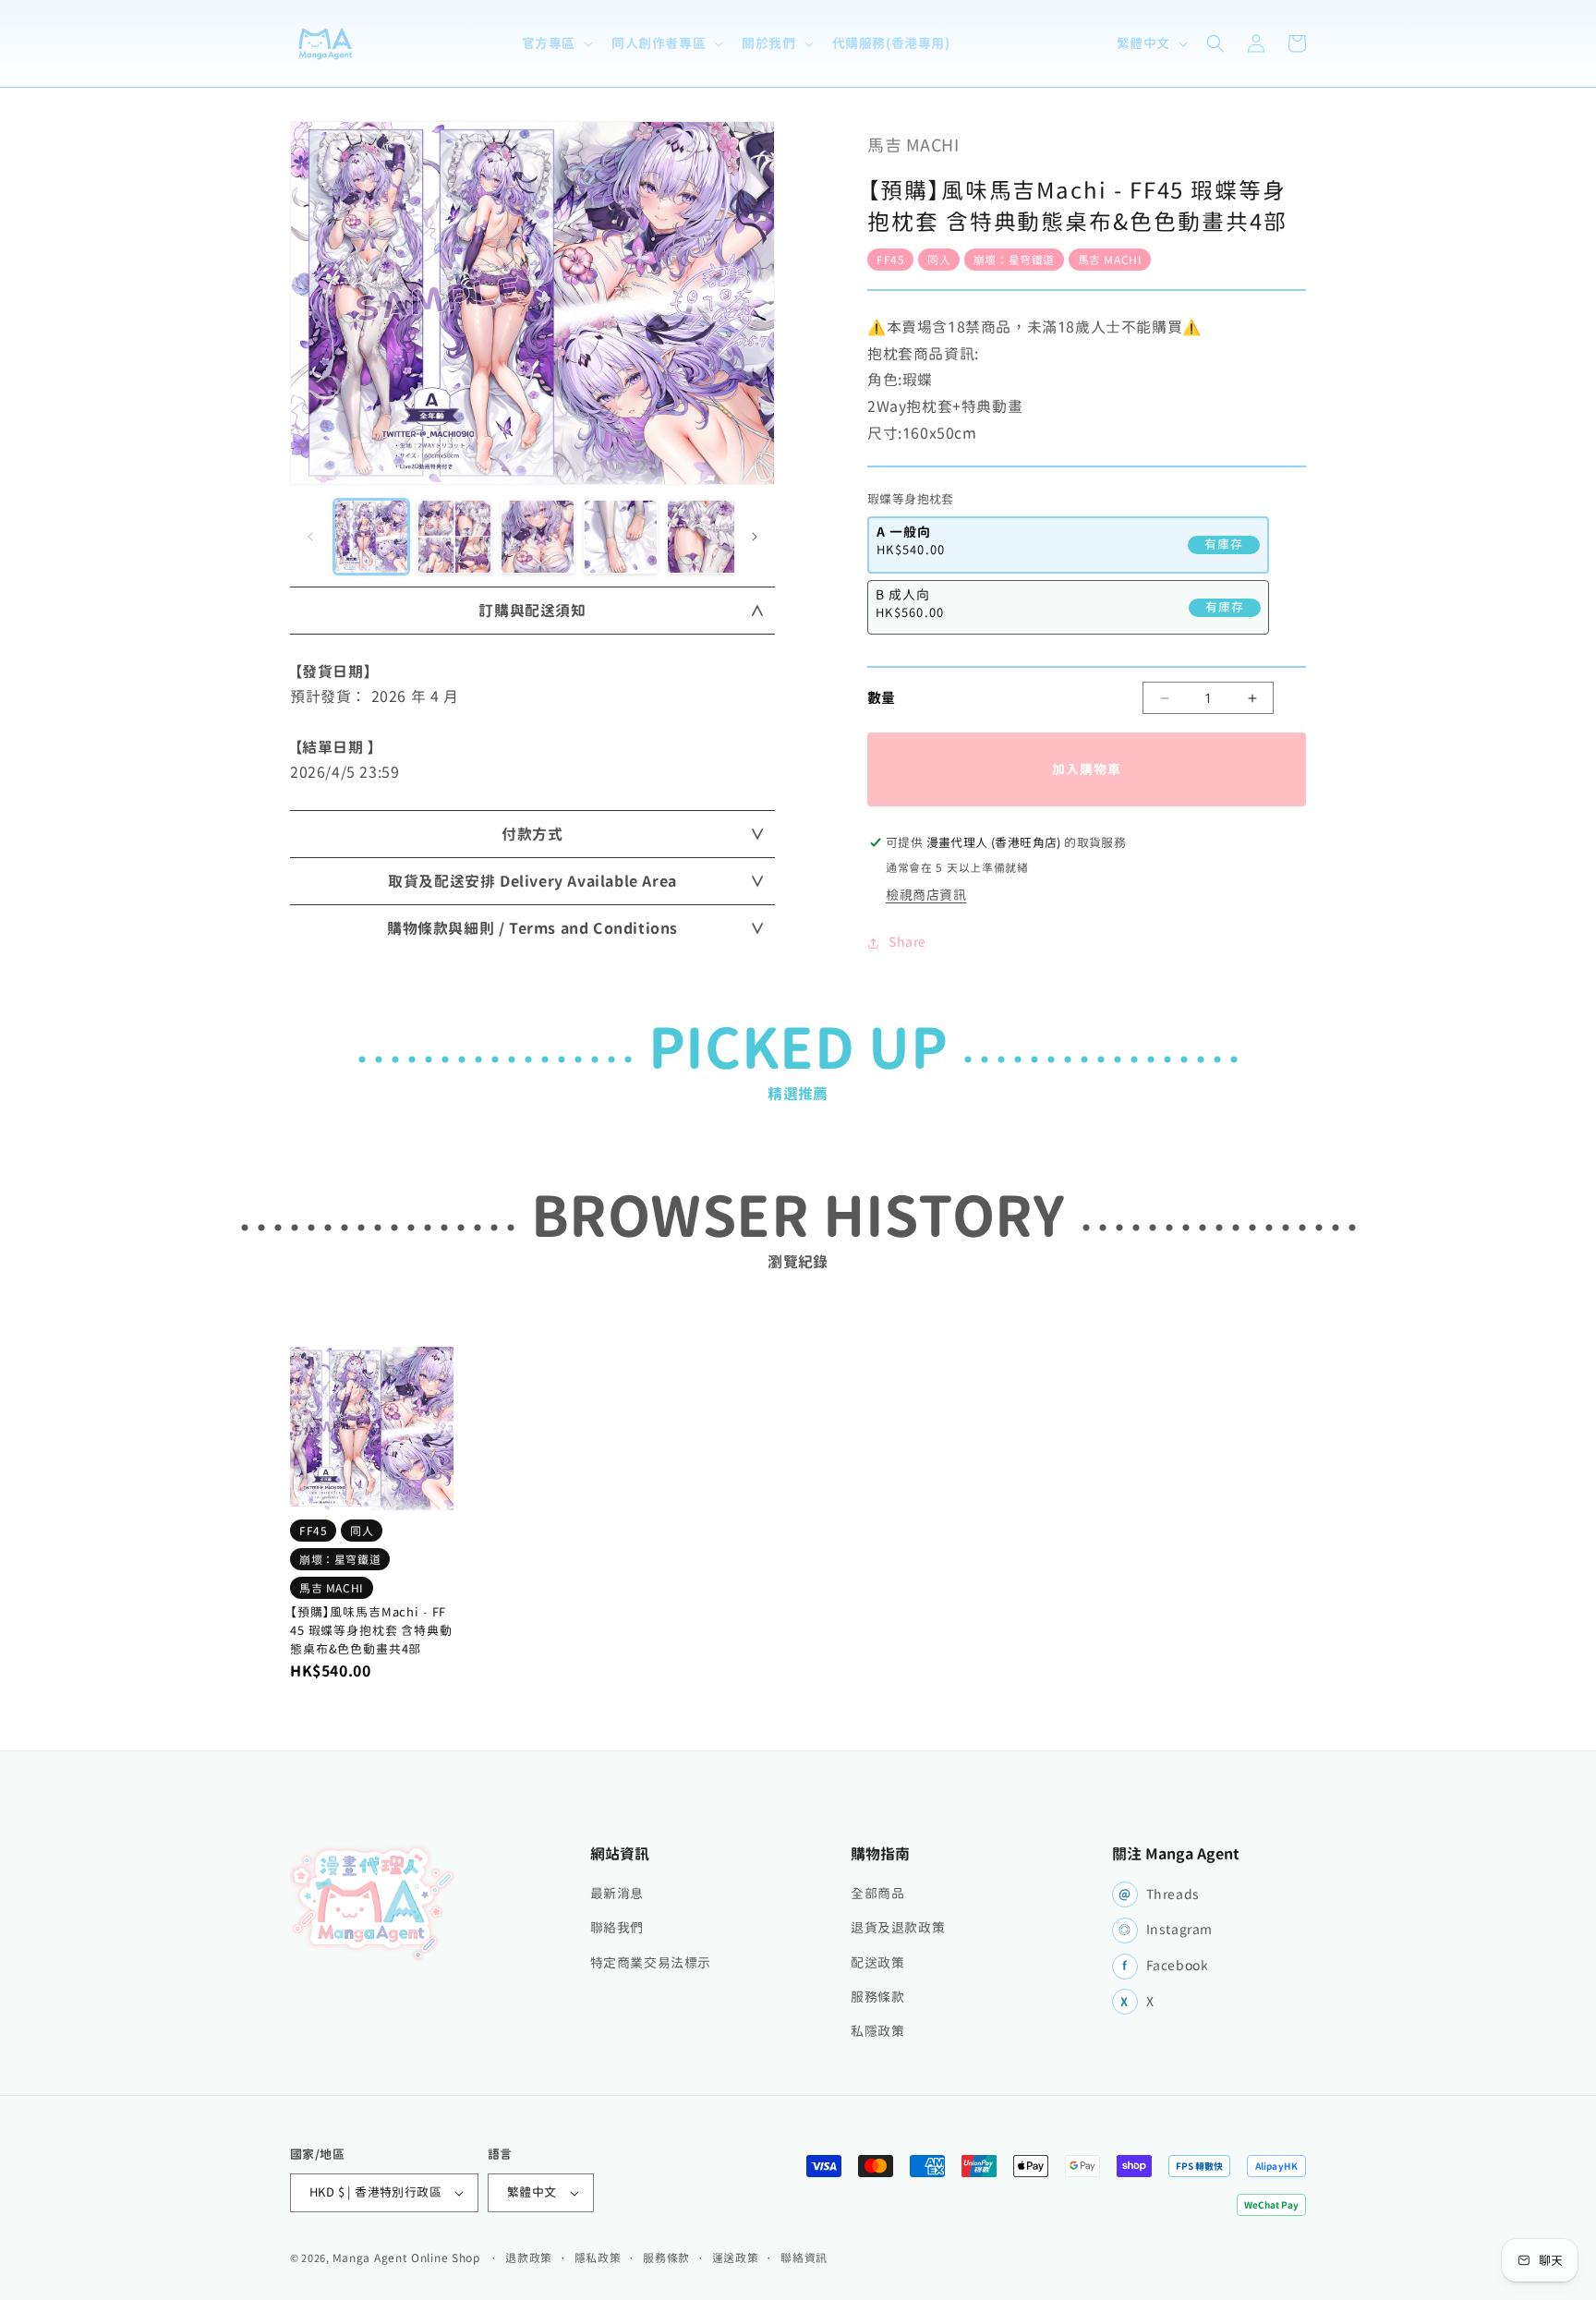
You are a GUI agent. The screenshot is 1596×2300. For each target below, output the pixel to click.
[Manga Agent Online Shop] (373, 1903)
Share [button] (907, 942)
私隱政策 (877, 2031)
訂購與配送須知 (532, 611)
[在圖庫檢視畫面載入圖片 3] (538, 537)
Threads (1159, 1894)
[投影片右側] (755, 537)
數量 (882, 697)
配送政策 (877, 1963)
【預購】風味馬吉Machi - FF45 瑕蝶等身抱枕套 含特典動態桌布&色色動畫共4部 (371, 1631)
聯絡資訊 (804, 2258)
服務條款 (877, 1997)
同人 (939, 260)
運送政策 (736, 2258)
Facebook (1166, 1966)
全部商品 (877, 1894)
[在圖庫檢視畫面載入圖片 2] (454, 537)
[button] (556, 43)
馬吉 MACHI (1110, 260)
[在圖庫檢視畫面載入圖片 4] (621, 537)
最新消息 (617, 1894)
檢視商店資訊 (926, 895)
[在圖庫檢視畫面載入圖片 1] (371, 537)
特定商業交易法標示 (651, 1963)
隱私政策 (598, 2258)
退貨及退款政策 (898, 1928)
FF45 (890, 260)
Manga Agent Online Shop (406, 2258)
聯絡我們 (617, 1928)
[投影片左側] (310, 537)
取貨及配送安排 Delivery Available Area (532, 881)
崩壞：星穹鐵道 (1014, 260)
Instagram (1166, 1930)
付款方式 (532, 834)
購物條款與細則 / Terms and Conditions (532, 928)
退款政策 (529, 2258)
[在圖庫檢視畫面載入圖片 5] (704, 537)
